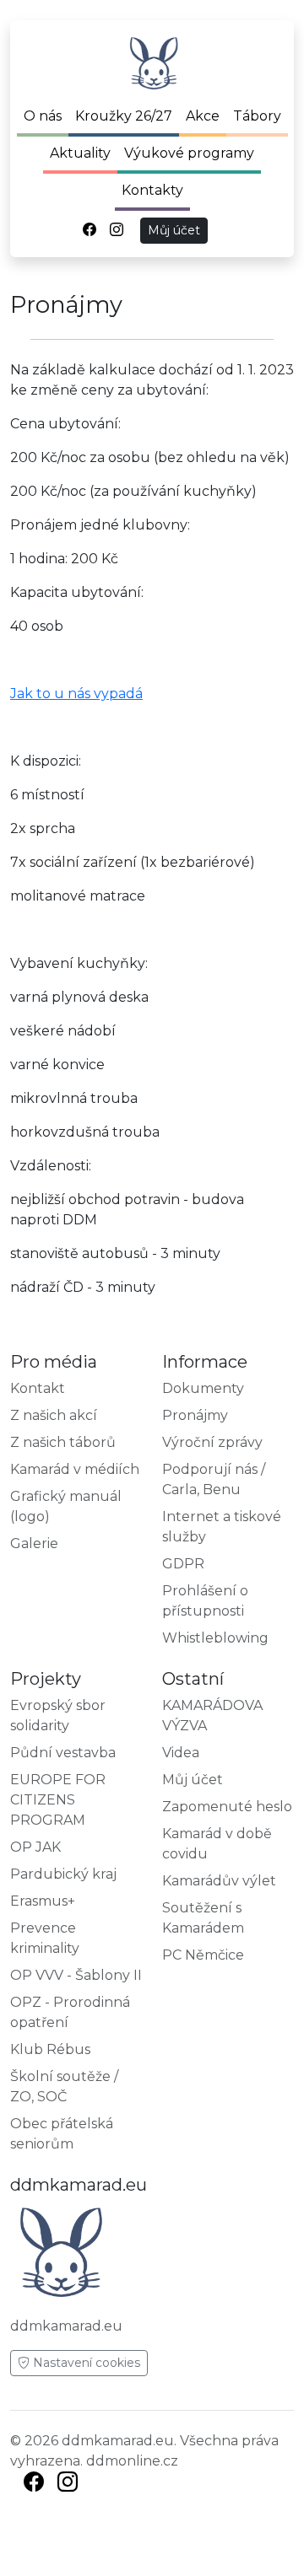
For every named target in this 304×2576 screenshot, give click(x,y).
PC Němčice (203, 1955)
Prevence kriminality (45, 1938)
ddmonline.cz (132, 2461)
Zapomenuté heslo (227, 1807)
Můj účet (174, 230)
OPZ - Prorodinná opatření (70, 2012)
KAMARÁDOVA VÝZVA (212, 1716)
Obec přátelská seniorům (62, 2134)
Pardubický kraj (63, 1874)
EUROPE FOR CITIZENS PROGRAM (58, 1800)
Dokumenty (203, 1388)
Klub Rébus (50, 2049)
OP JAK (35, 1847)
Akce (203, 116)
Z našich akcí (54, 1415)
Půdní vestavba (63, 1753)
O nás (43, 116)
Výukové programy (189, 153)
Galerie (34, 1543)
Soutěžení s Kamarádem (203, 1918)
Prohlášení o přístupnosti (205, 1601)
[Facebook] (34, 2485)
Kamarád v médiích (75, 1469)
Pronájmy (195, 1415)
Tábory (257, 116)
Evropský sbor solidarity (58, 1716)
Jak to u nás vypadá (76, 694)
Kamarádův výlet (219, 1881)
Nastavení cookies (85, 2363)
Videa (181, 1753)
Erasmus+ (43, 1901)
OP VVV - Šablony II (76, 1975)
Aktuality (80, 153)
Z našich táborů (63, 1442)
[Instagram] (68, 2485)
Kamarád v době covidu (217, 1844)
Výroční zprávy (212, 1442)
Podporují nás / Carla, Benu (214, 1479)
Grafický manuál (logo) (66, 1506)
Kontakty (152, 190)
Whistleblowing (215, 1638)
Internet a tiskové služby (222, 1527)
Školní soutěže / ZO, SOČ (64, 2087)
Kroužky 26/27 (124, 116)
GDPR (183, 1564)
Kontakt (38, 1388)
